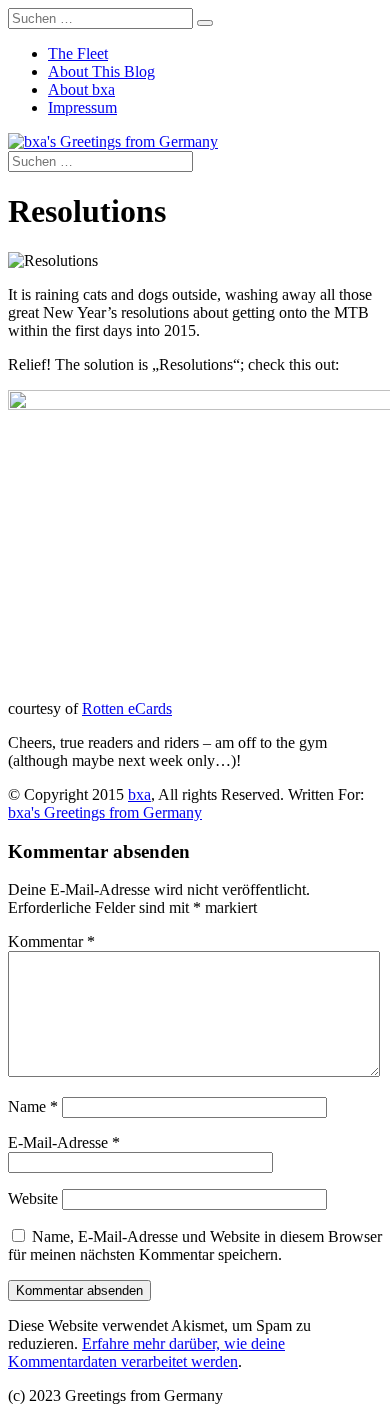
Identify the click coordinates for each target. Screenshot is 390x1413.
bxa (139, 794)
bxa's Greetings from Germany (105, 812)
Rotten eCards (127, 708)
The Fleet (78, 53)
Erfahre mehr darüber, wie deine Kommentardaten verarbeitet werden (146, 1352)
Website (33, 1198)
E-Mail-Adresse (64, 1142)
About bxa (81, 89)
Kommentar (51, 941)
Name (33, 1106)
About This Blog (101, 71)
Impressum (82, 107)
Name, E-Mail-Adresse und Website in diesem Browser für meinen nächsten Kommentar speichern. (195, 1245)
